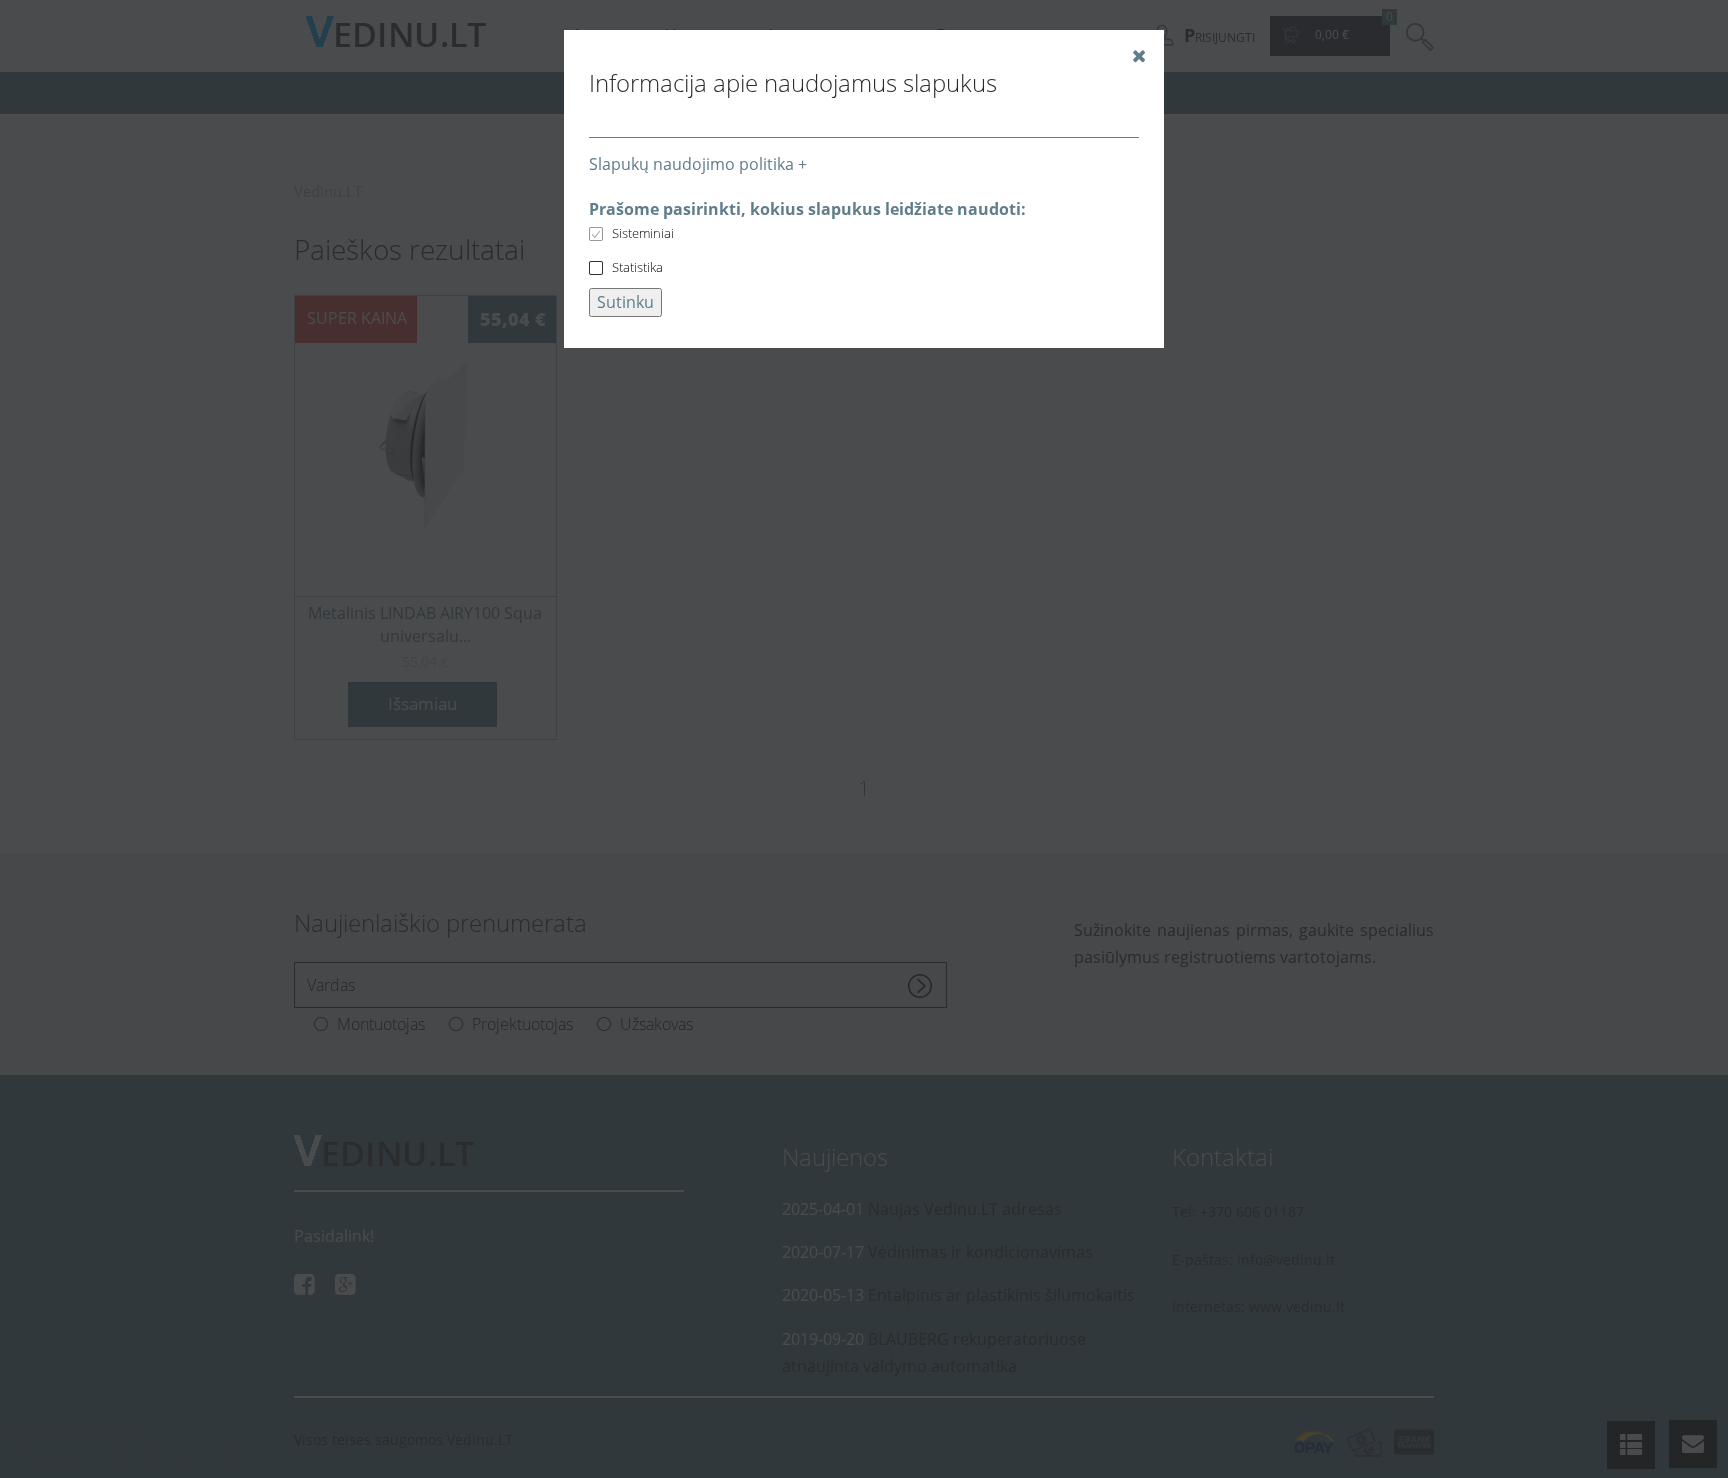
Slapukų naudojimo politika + (698, 164)
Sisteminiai (643, 233)
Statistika (637, 267)
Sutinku (625, 302)
